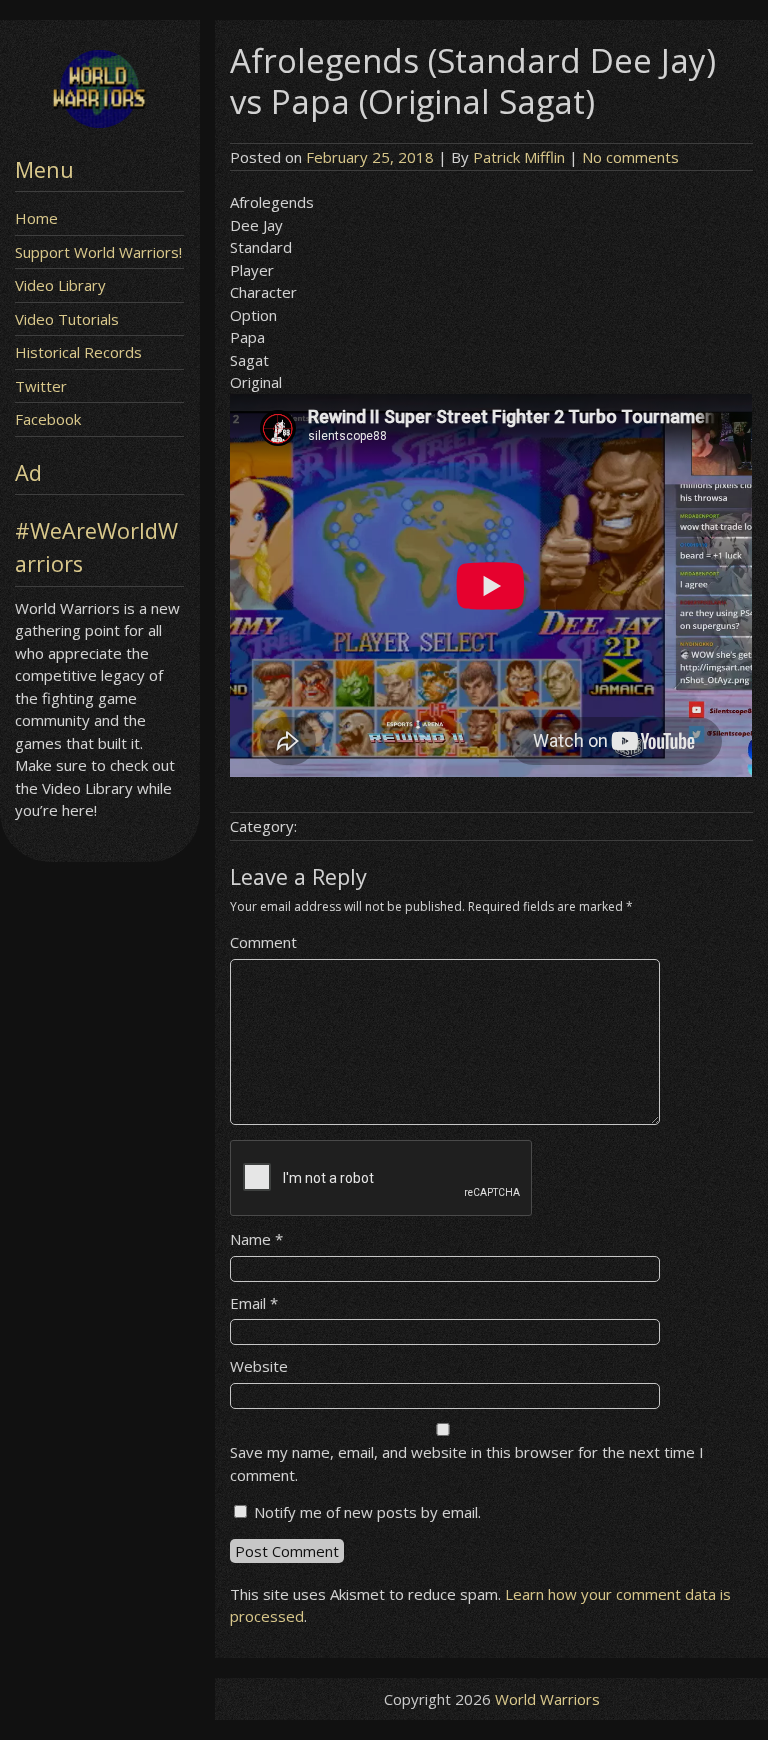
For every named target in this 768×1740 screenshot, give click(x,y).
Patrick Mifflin (519, 157)
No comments (630, 157)
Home (36, 218)
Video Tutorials (67, 319)
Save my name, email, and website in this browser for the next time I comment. (467, 1463)
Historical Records (78, 352)
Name (256, 1239)
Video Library (60, 285)
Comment (263, 942)
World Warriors (547, 1699)
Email (254, 1303)
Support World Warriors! (98, 252)
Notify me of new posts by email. (367, 1512)
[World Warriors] (99, 122)
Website (259, 1366)
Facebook (48, 419)
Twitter (41, 386)
